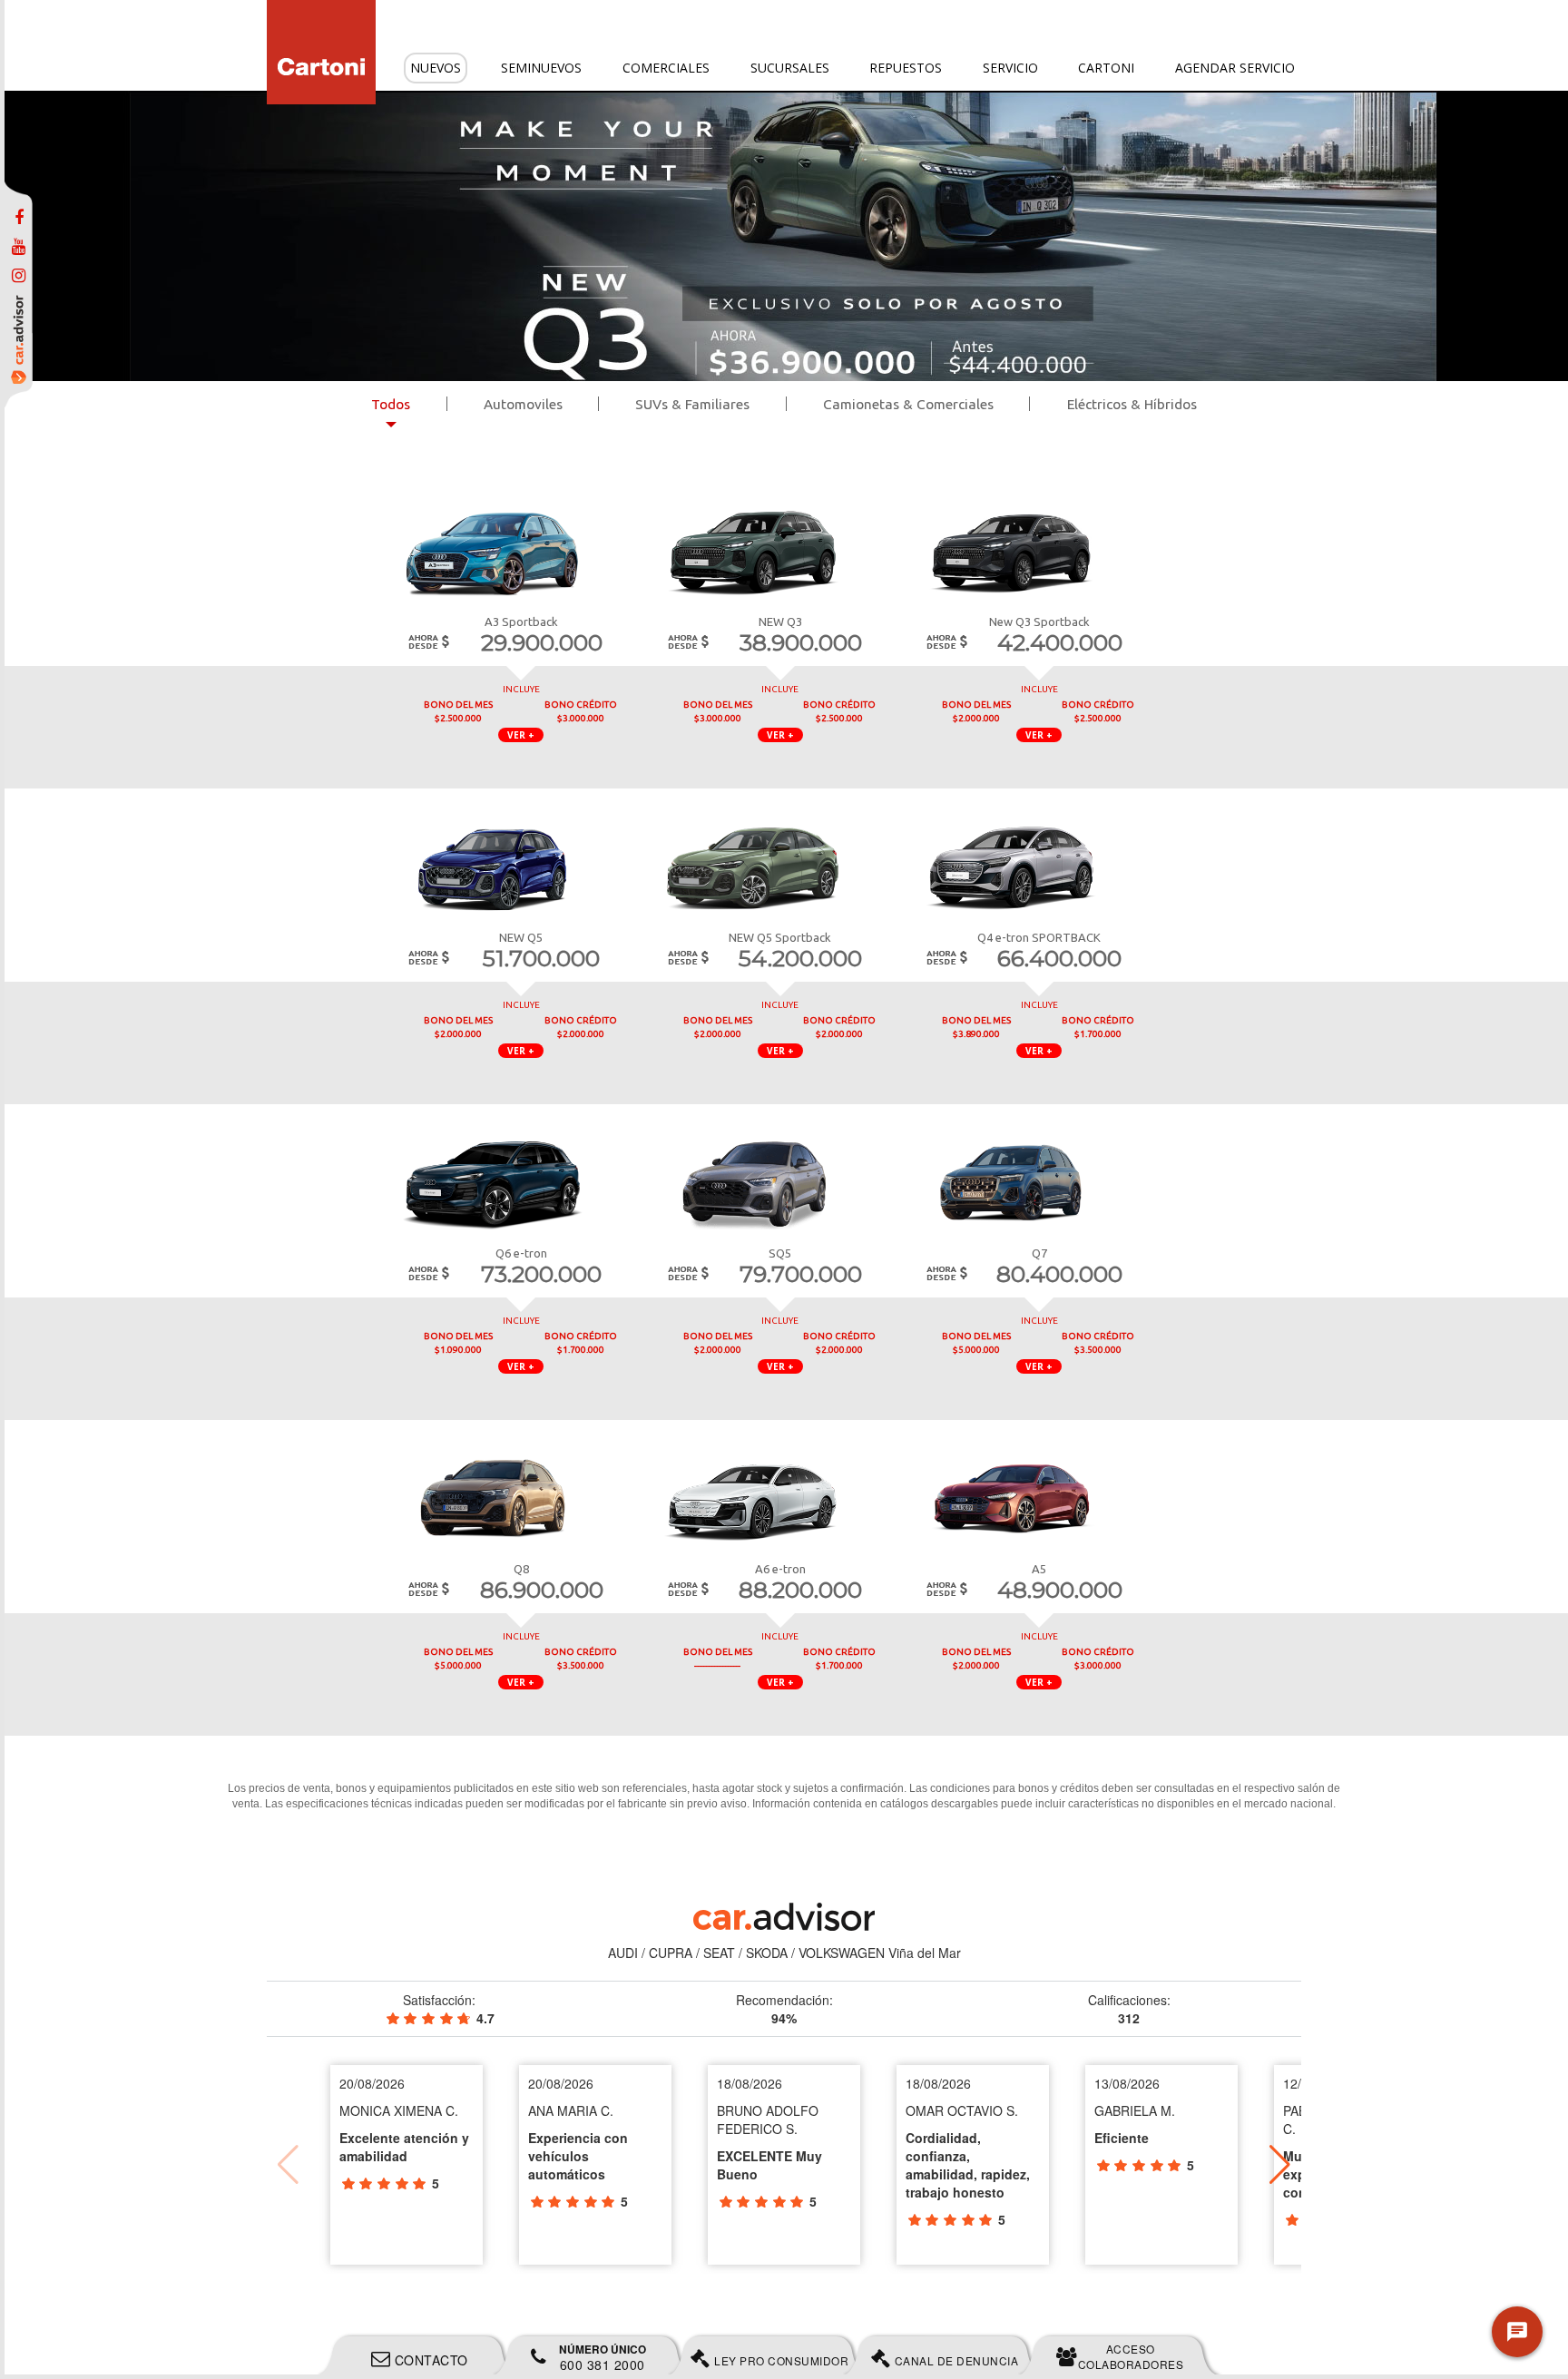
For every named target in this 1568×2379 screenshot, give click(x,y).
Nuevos (436, 68)
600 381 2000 (603, 2357)
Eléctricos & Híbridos (1132, 404)
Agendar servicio (1235, 68)
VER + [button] (521, 735)
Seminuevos (541, 68)
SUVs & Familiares (692, 404)
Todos (391, 404)
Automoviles (523, 404)
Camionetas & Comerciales (908, 404)
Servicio (1010, 68)
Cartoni (1106, 68)
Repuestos (906, 68)
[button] (1280, 2165)
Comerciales (666, 68)
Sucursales (790, 68)
